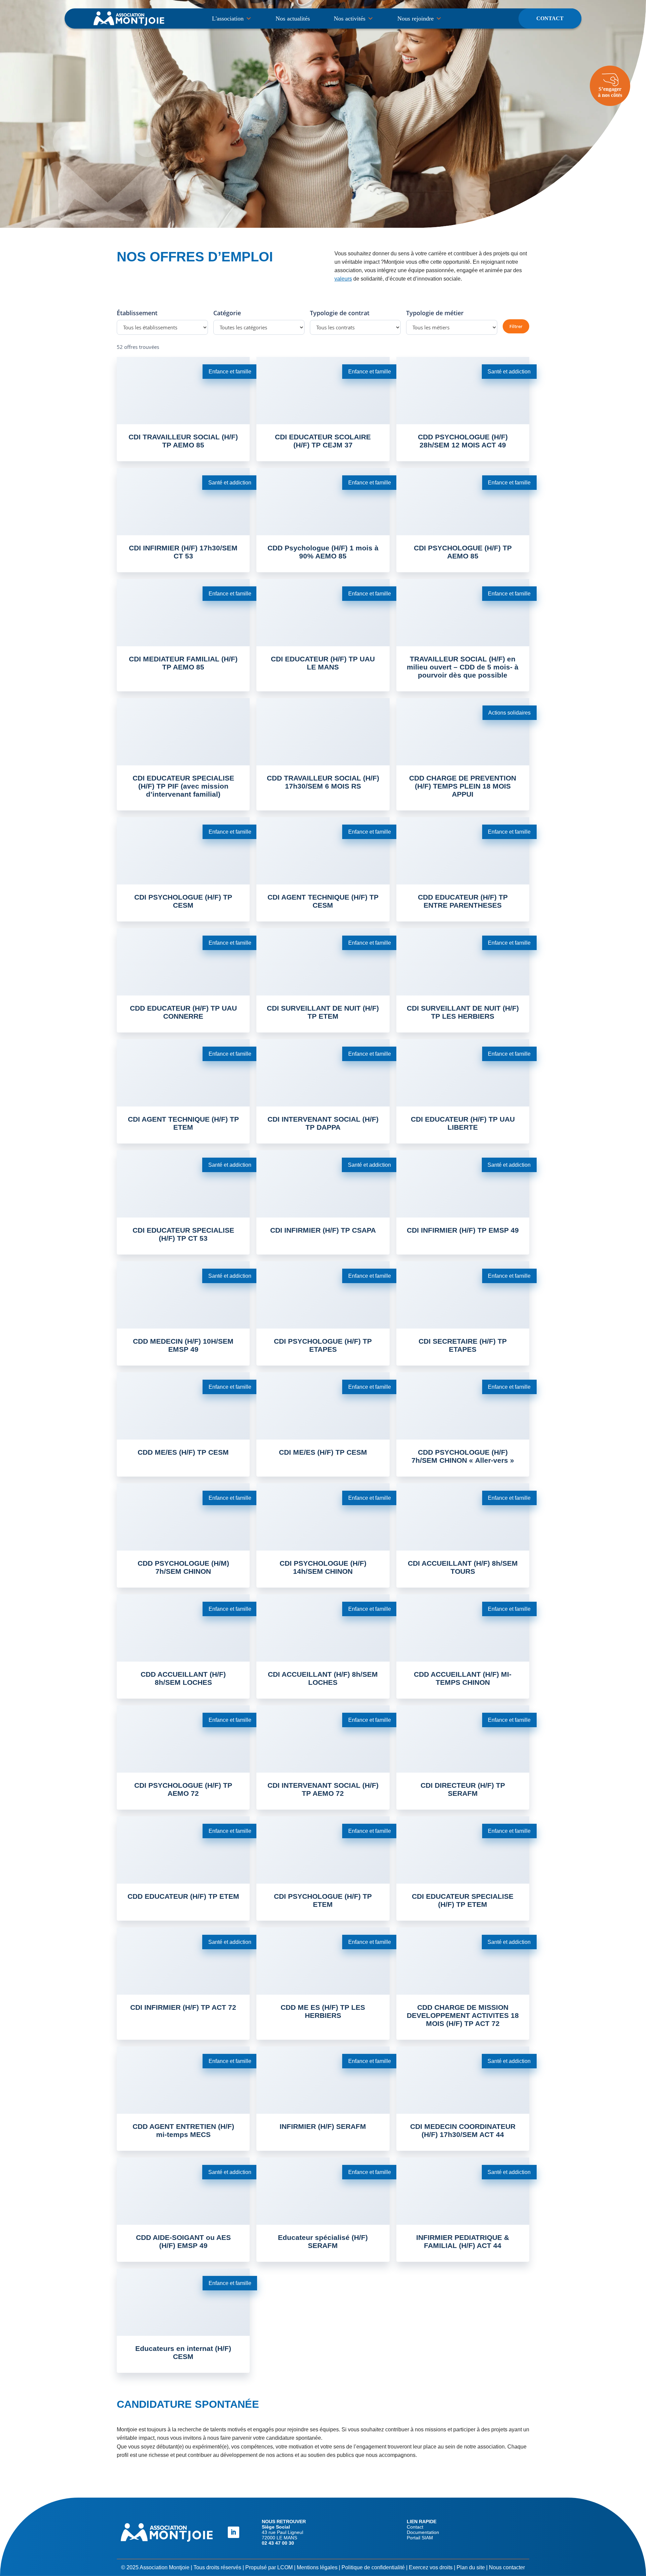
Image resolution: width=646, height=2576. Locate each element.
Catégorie (227, 313)
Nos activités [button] (350, 19)
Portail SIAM (420, 2538)
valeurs (343, 279)
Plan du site (471, 2567)
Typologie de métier (435, 313)
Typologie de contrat (340, 313)
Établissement (137, 313)
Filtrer (516, 326)
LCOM (285, 2567)
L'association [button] (228, 19)
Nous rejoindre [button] (416, 19)
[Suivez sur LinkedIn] (234, 2532)
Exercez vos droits (431, 2567)
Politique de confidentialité (373, 2567)
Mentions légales (317, 2567)
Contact (550, 18)
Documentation (423, 2532)
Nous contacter (507, 2567)
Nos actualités (293, 19)
